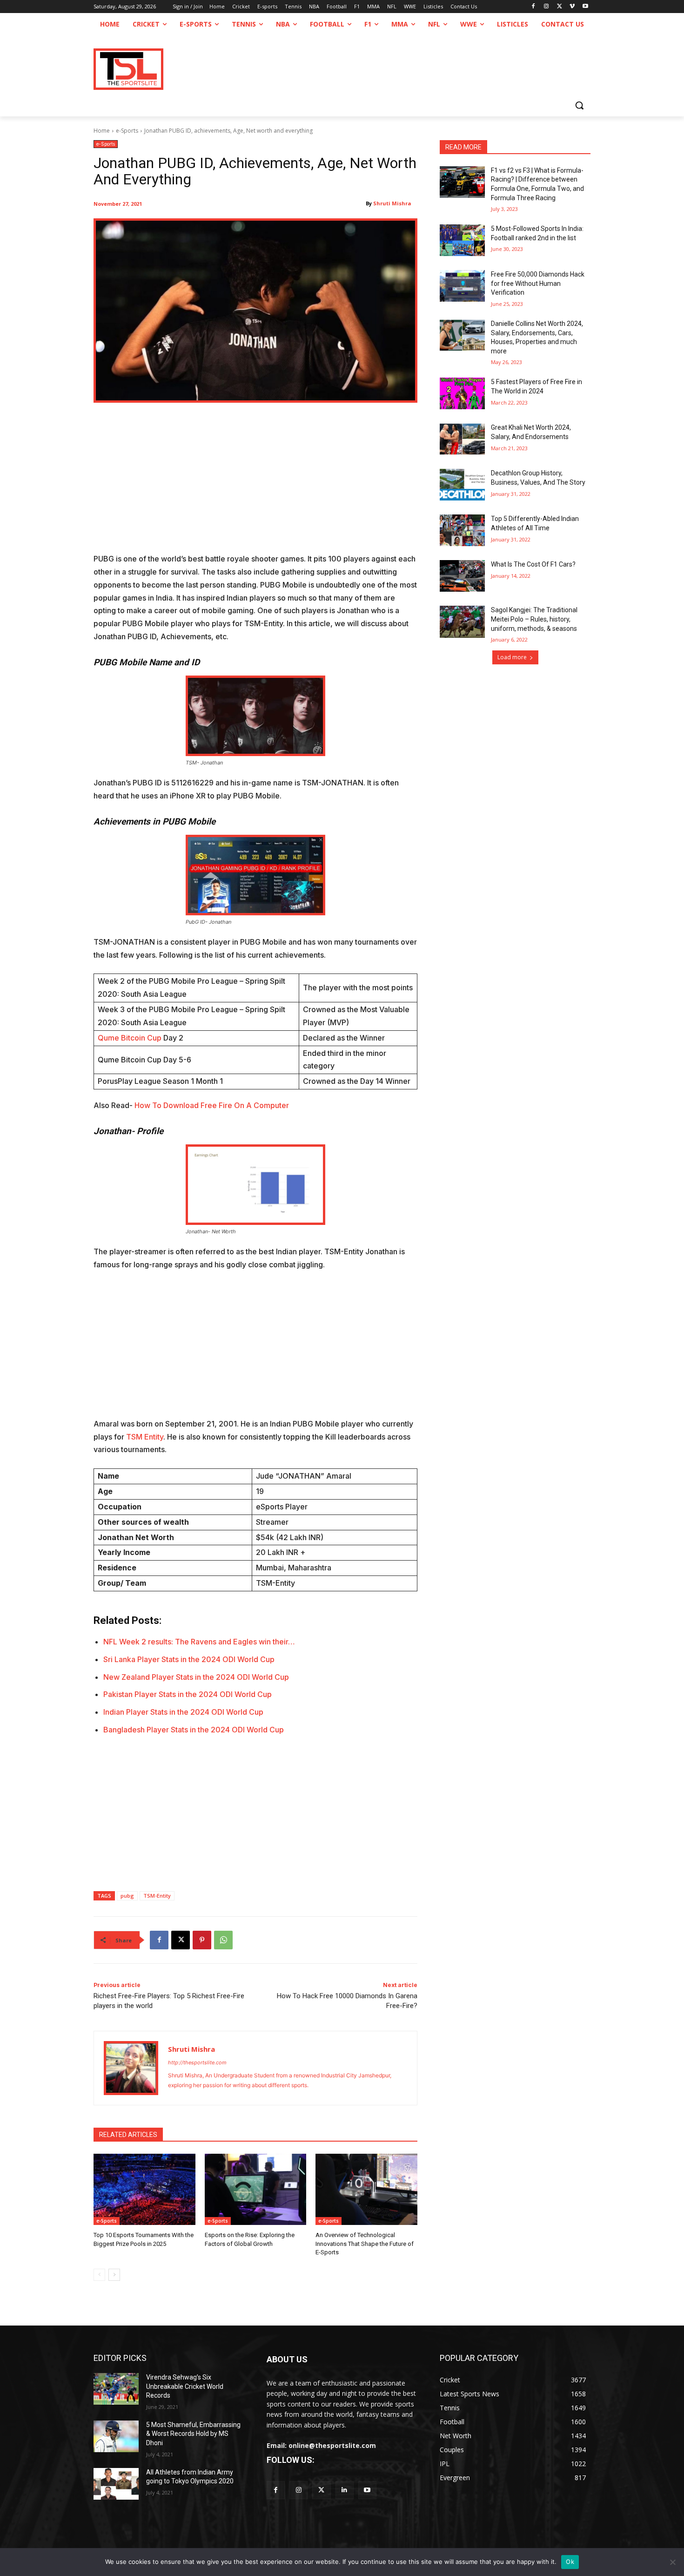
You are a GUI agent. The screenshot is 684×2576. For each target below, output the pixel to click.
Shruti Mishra (392, 203)
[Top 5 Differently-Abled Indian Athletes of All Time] (462, 530)
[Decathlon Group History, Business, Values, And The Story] (462, 485)
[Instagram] (547, 7)
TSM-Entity (157, 1896)
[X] (560, 7)
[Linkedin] (345, 2490)
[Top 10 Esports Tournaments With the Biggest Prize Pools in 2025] (144, 2189)
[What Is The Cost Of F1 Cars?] (462, 576)
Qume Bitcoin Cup (130, 1038)
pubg (127, 1896)
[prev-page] (99, 2275)
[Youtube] (585, 7)
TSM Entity (145, 1437)
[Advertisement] (255, 484)
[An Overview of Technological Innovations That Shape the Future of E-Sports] (366, 2189)
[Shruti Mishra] (131, 2068)
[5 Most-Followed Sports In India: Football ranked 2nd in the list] (462, 240)
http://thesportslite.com (197, 2062)
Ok (570, 2562)
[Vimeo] (572, 7)
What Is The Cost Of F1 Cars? (533, 564)
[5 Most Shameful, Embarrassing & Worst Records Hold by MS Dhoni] (116, 2436)
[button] (579, 105)
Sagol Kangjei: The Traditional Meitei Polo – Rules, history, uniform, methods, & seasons (534, 619)
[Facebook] (533, 7)
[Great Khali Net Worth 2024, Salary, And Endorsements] (462, 439)
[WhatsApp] (223, 1940)
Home (102, 131)
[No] (672, 2562)
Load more (512, 657)
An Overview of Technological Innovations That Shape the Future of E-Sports (365, 2243)
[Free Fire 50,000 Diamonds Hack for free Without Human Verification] (462, 286)
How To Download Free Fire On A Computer (212, 1105)
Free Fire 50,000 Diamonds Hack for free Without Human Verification (538, 283)
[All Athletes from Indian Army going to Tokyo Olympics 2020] (116, 2484)
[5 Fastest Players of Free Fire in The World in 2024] (462, 393)
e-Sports (127, 131)
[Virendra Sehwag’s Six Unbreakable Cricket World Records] (116, 2389)
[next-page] (114, 2275)
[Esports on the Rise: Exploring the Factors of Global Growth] (256, 2189)
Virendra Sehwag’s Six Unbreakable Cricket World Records (185, 2386)
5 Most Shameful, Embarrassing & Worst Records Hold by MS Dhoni (193, 2434)
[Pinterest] (202, 1940)
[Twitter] (321, 2490)
